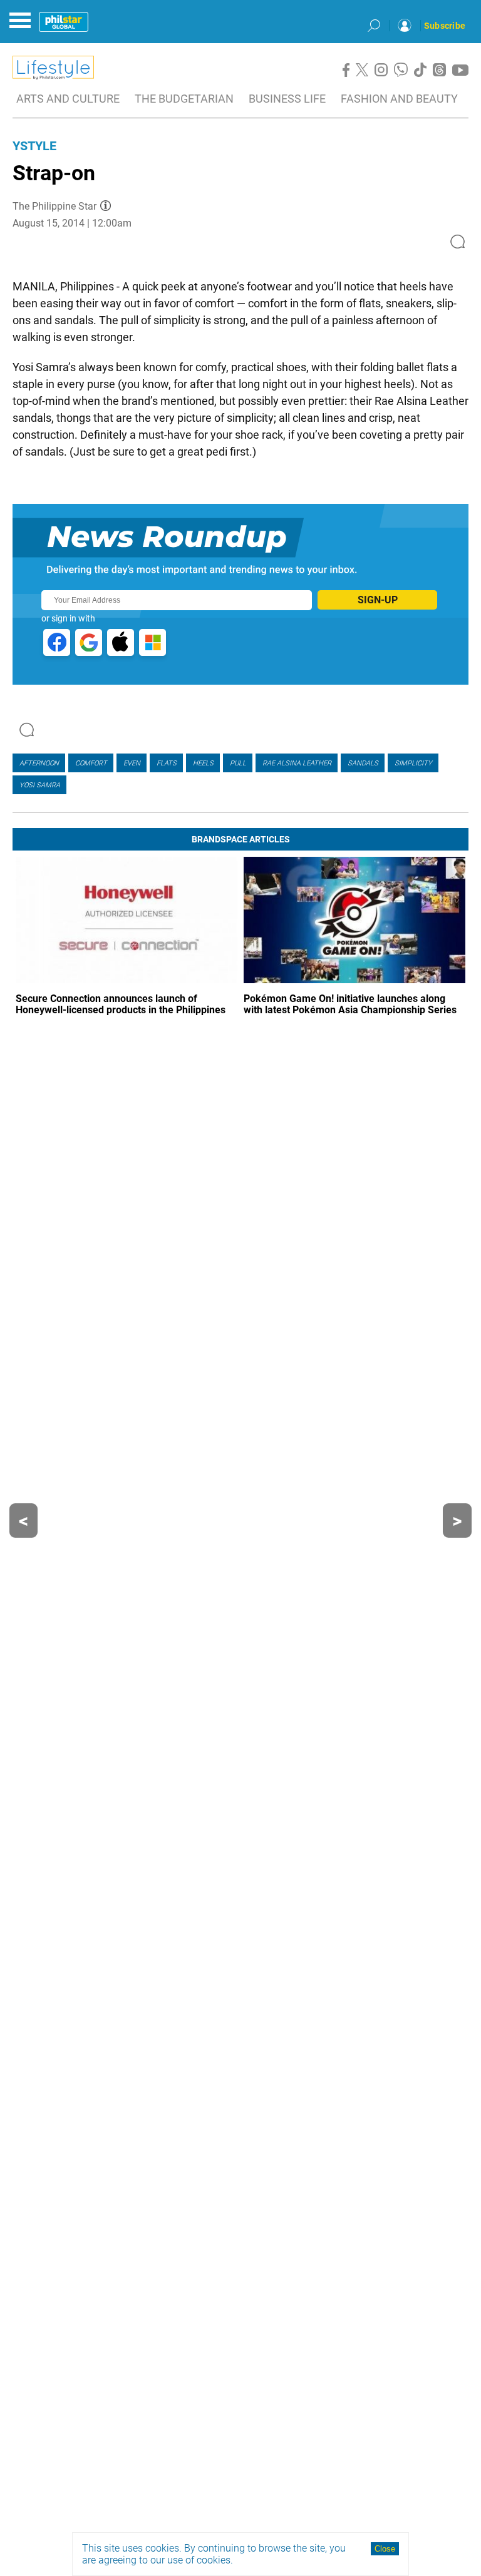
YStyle (34, 146)
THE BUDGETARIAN (184, 99)
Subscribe (445, 26)
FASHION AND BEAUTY (399, 99)
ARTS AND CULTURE (68, 99)
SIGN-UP (378, 600)
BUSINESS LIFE (287, 99)
